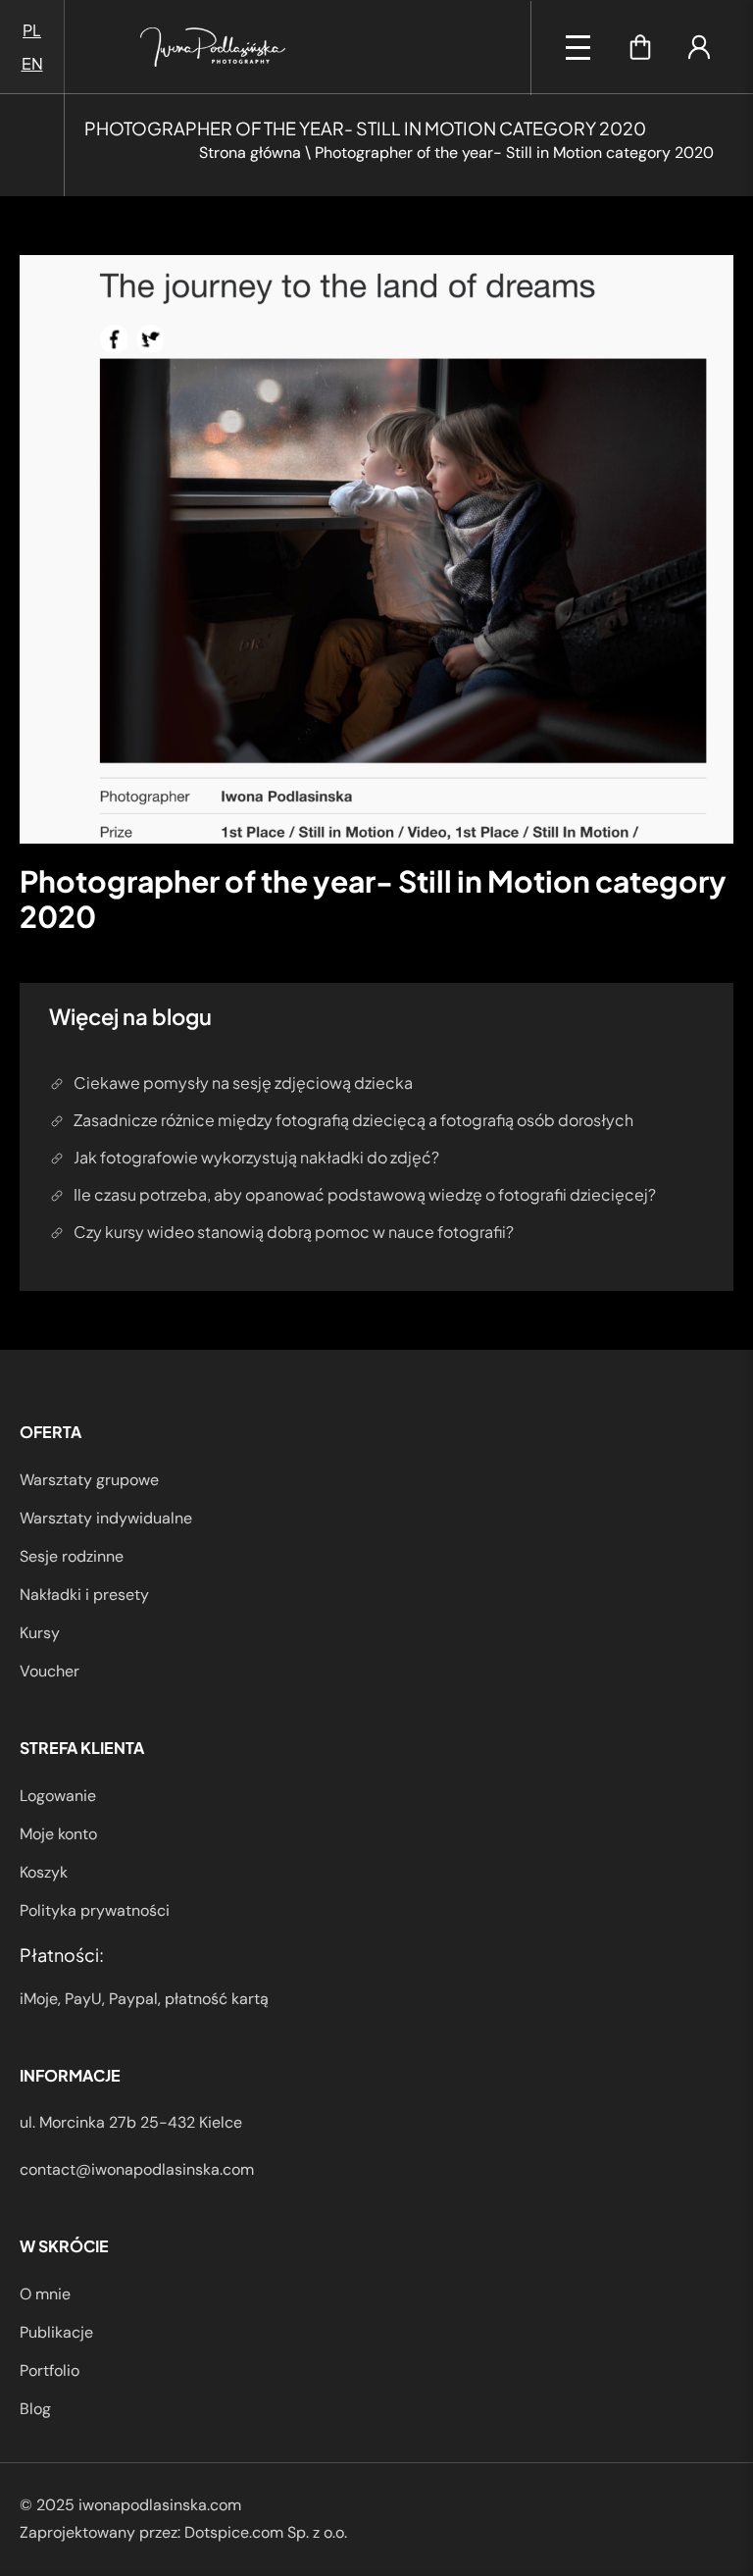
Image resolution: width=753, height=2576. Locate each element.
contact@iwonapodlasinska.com (137, 2169)
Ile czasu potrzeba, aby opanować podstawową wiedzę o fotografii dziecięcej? (365, 1194)
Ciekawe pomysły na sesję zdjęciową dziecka (243, 1082)
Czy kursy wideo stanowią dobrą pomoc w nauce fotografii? (294, 1232)
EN (32, 63)
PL (32, 30)
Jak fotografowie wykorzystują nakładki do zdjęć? (256, 1157)
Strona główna (250, 153)
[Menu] (578, 48)
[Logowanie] (699, 47)
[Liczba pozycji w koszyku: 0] (640, 47)
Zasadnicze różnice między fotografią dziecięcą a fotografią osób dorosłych (353, 1120)
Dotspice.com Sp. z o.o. (266, 2532)
